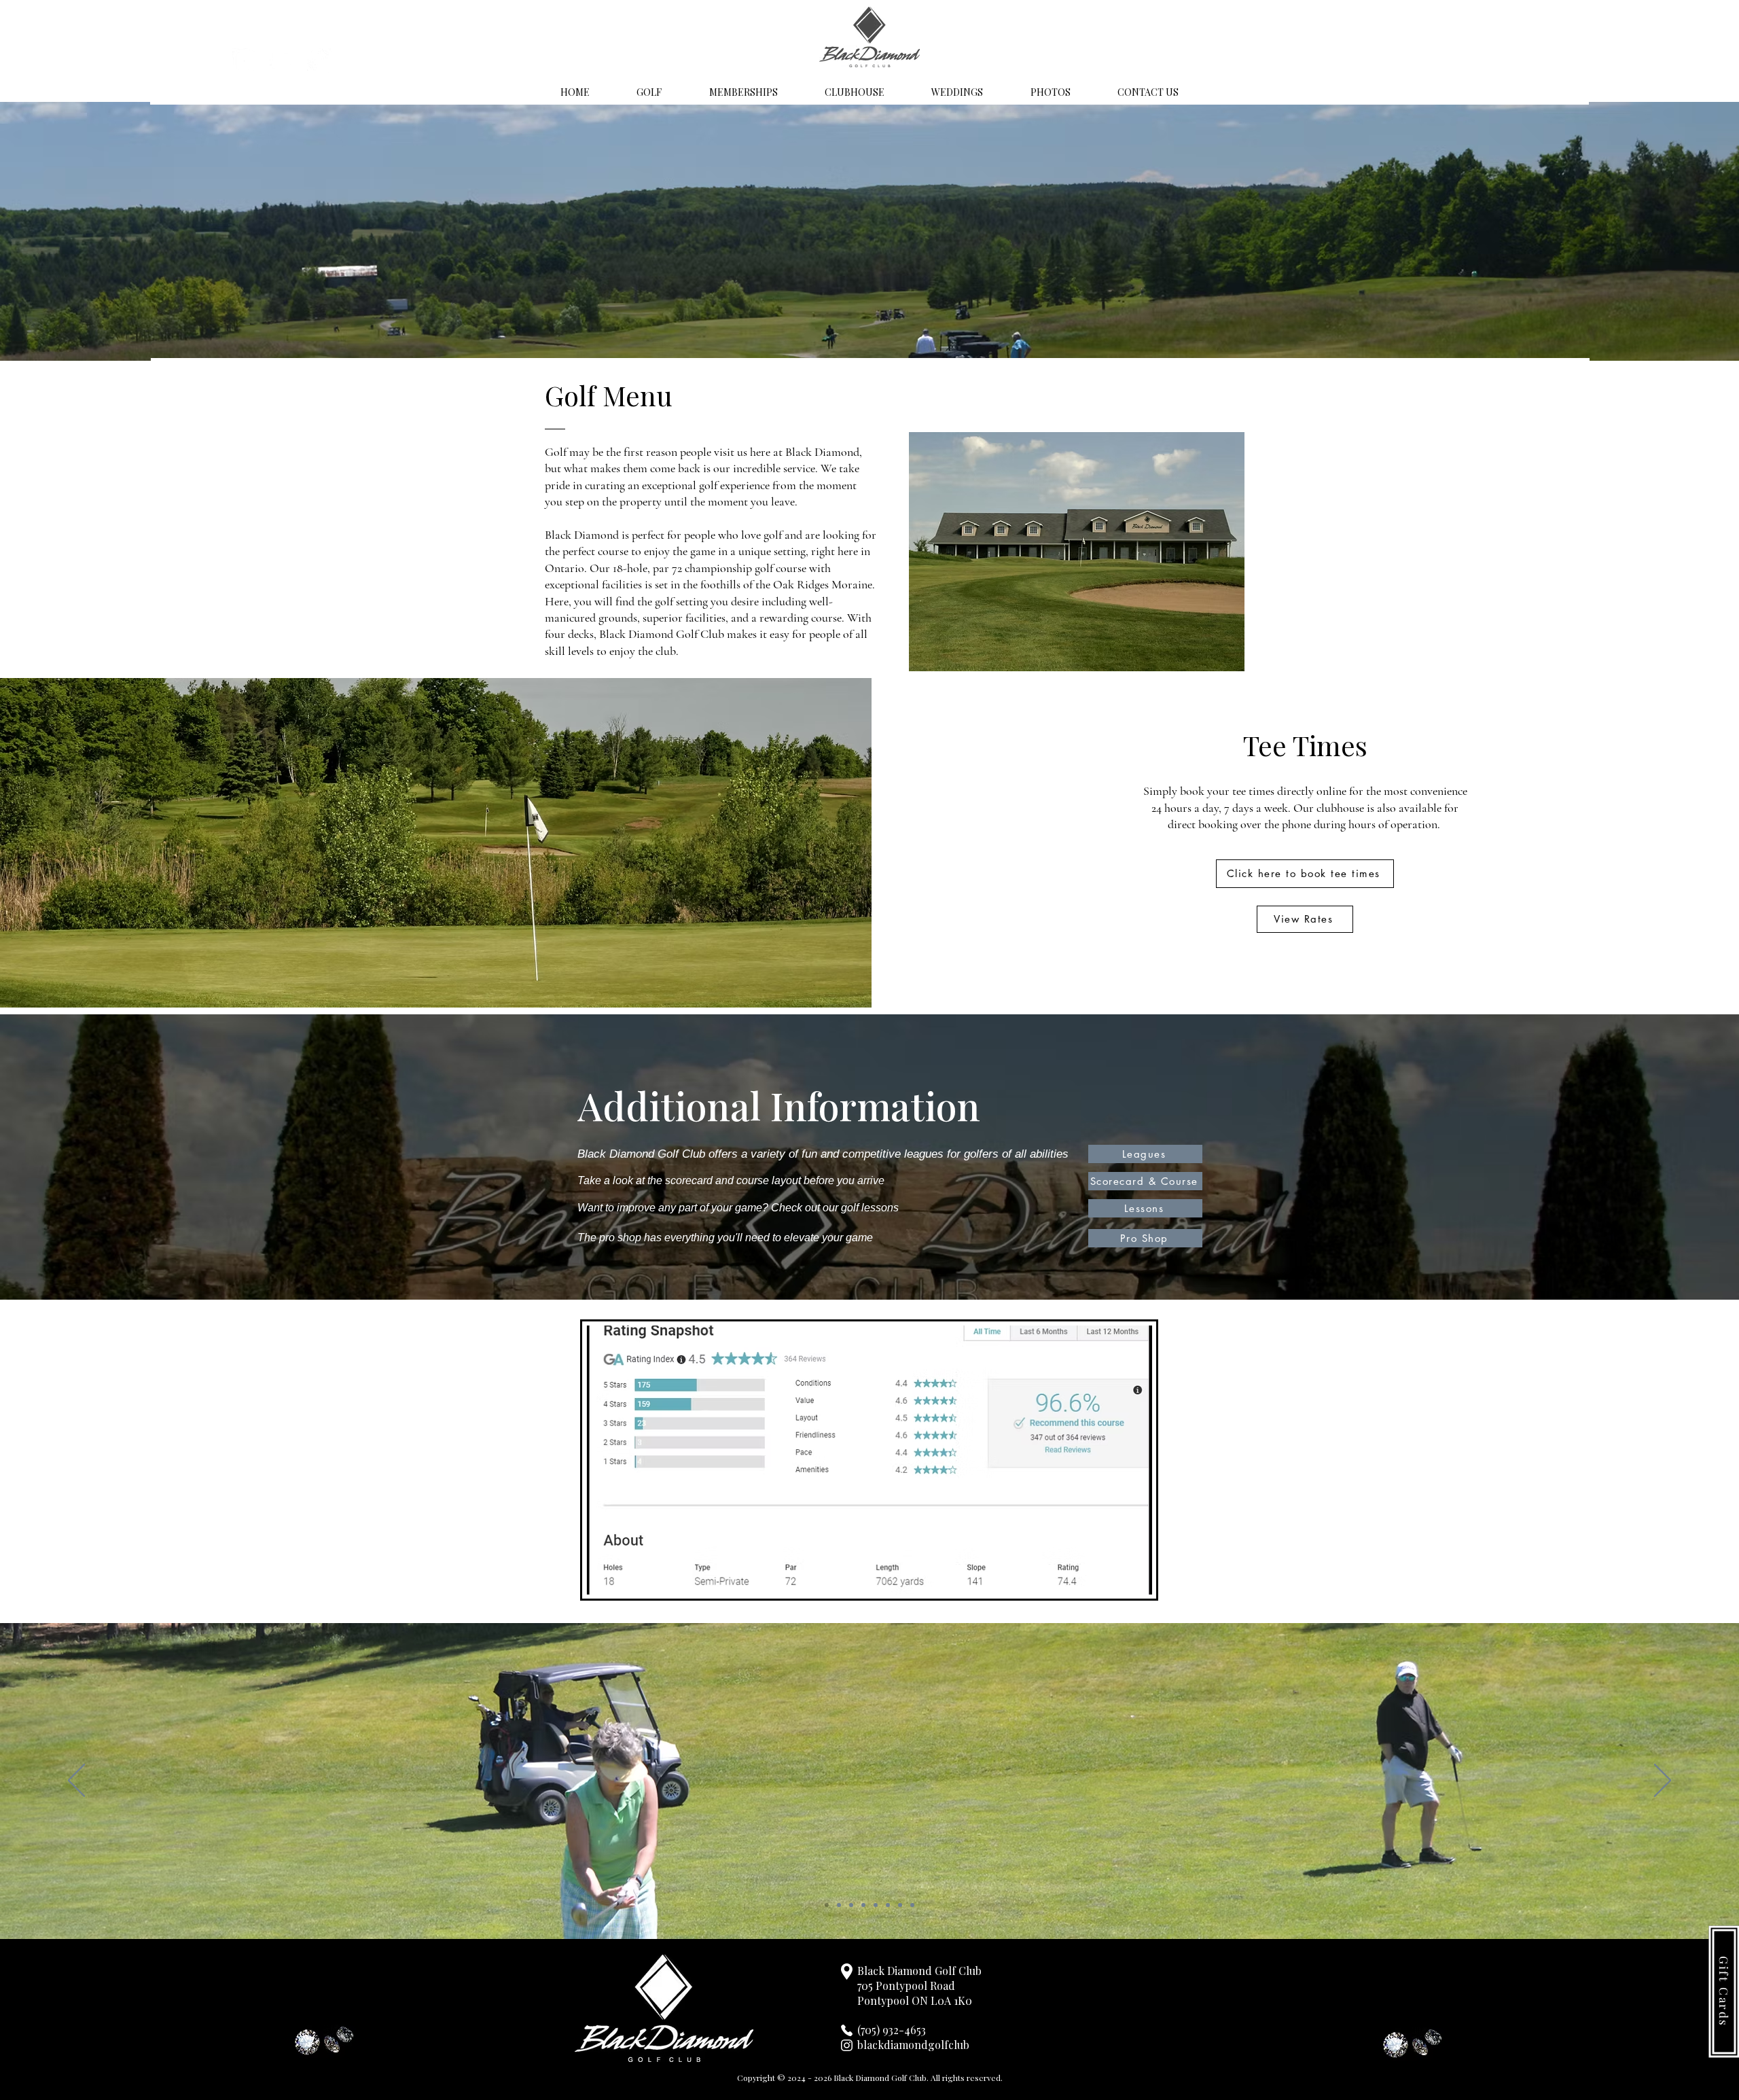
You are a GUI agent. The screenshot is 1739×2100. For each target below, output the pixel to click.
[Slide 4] (863, 1905)
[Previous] (76, 1781)
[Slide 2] (839, 1905)
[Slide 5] (876, 1905)
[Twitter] (282, 60)
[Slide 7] (900, 1905)
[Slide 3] (851, 1905)
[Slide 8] (912, 1905)
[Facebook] (319, 60)
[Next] (1663, 1781)
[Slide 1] (827, 1905)
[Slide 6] (888, 1905)
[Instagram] (245, 60)
